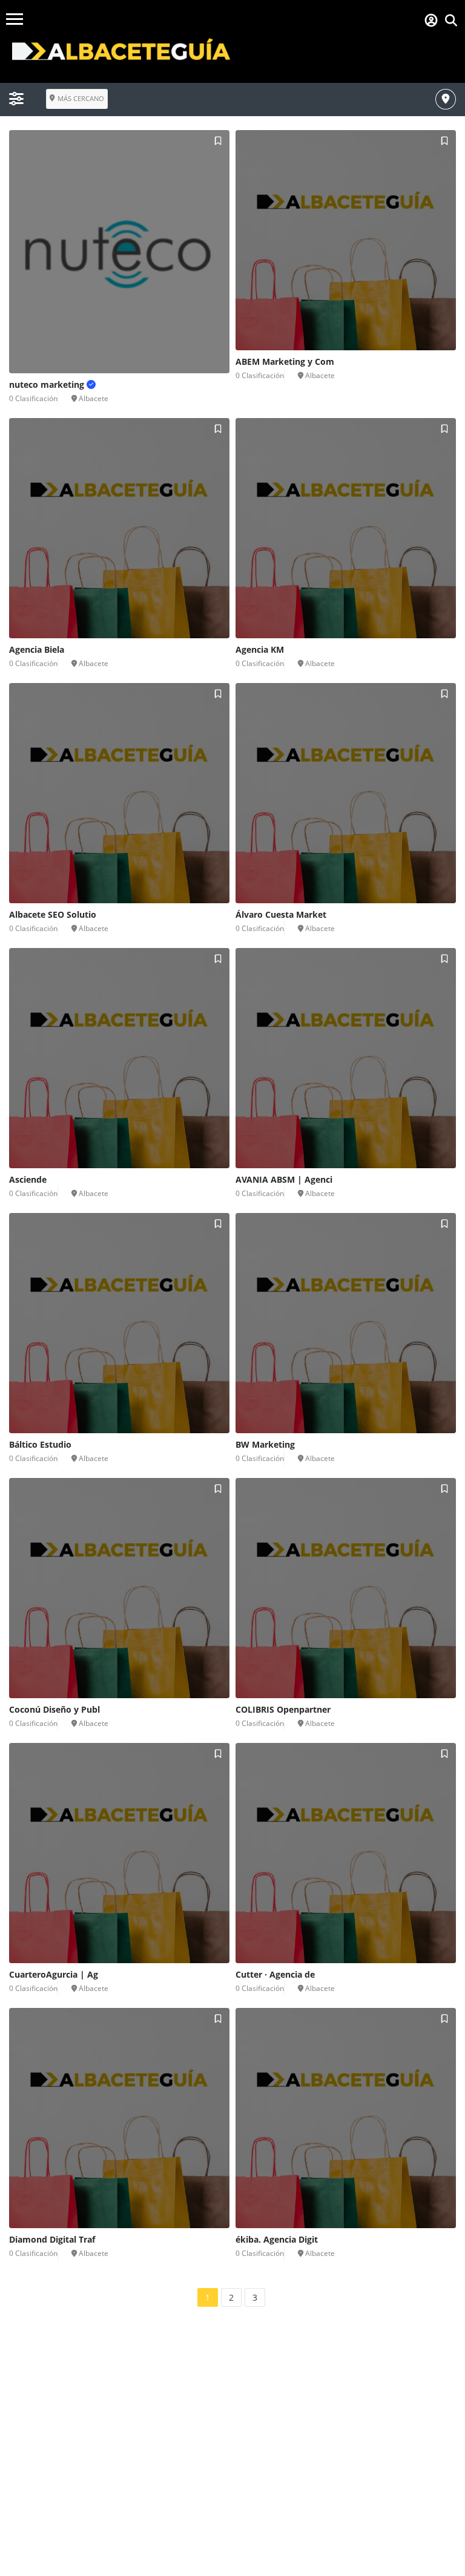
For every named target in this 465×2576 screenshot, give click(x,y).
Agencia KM (260, 649)
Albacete (94, 398)
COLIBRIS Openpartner (283, 1709)
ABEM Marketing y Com (285, 361)
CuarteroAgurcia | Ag (54, 1974)
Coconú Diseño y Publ (54, 1709)
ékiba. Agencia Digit (277, 2239)
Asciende (28, 1179)
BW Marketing (265, 1444)
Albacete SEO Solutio (53, 914)
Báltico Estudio (40, 1444)
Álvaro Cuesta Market (281, 914)
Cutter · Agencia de (275, 1974)
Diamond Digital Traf (52, 2239)
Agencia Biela (37, 649)
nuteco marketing (48, 384)
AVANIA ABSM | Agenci (284, 1179)
